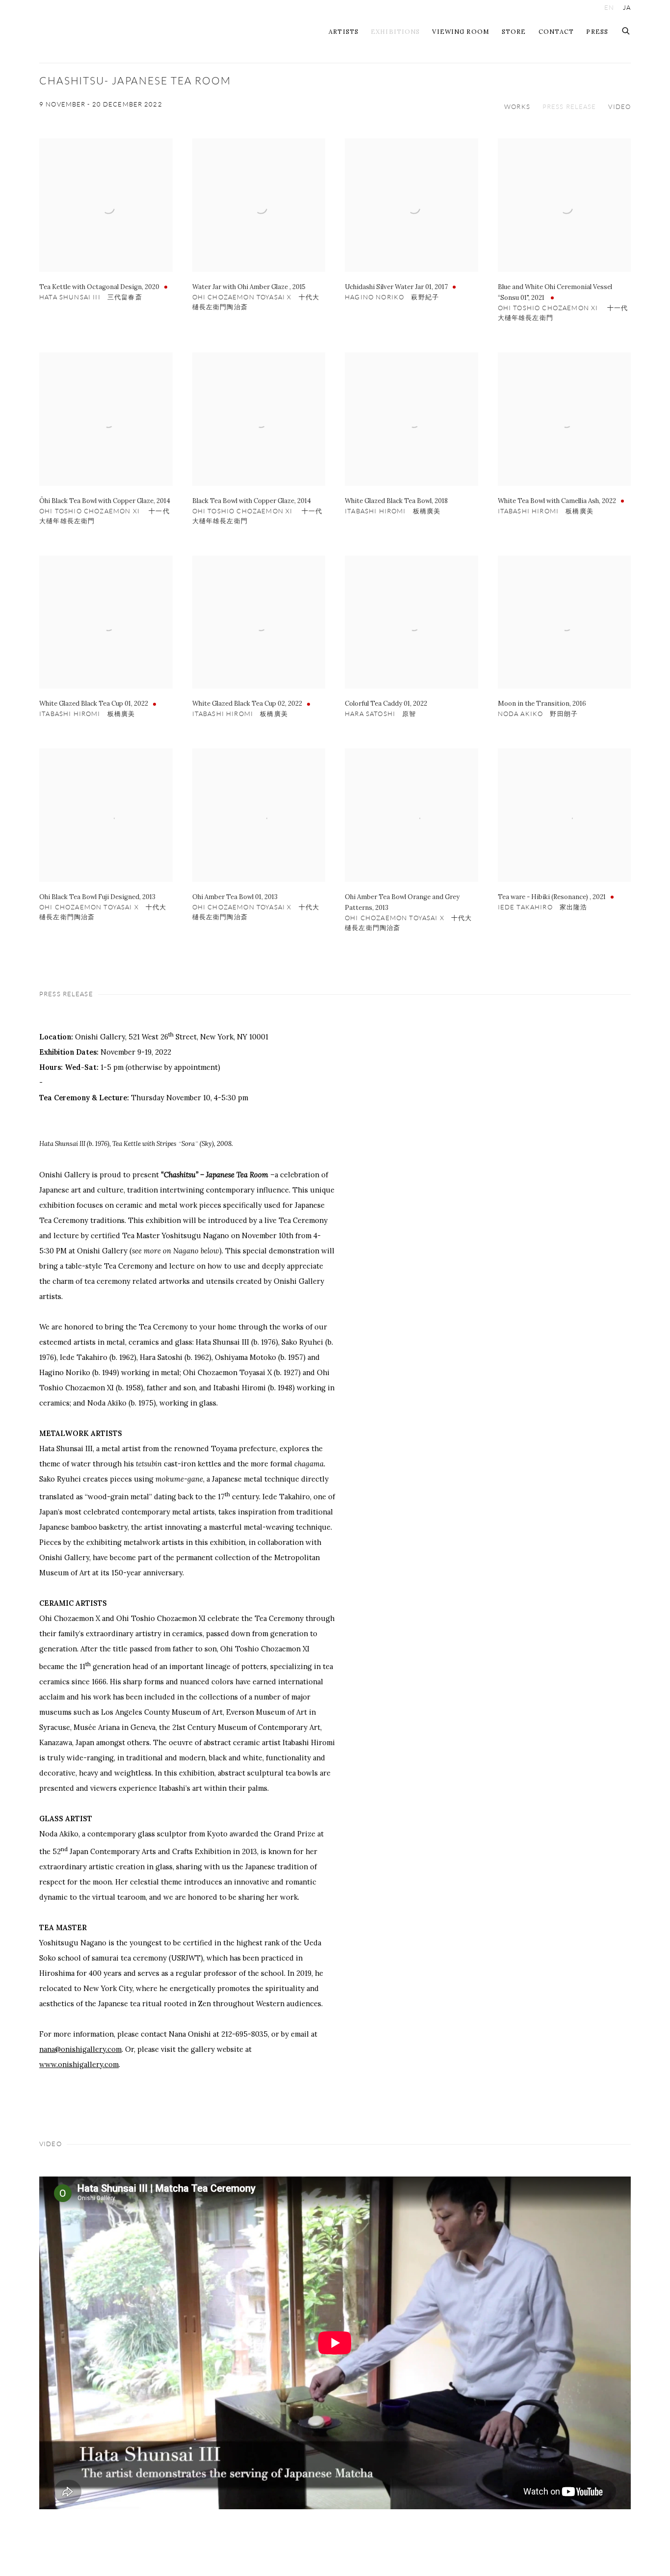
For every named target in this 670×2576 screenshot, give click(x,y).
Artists (344, 31)
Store (514, 31)
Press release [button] (569, 107)
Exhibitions (395, 31)
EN (609, 8)
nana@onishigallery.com (80, 2049)
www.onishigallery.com (79, 2064)
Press (597, 31)
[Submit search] (626, 29)
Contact (556, 31)
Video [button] (619, 107)
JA (627, 8)
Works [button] (517, 107)
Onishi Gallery (108, 31)
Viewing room (461, 31)
